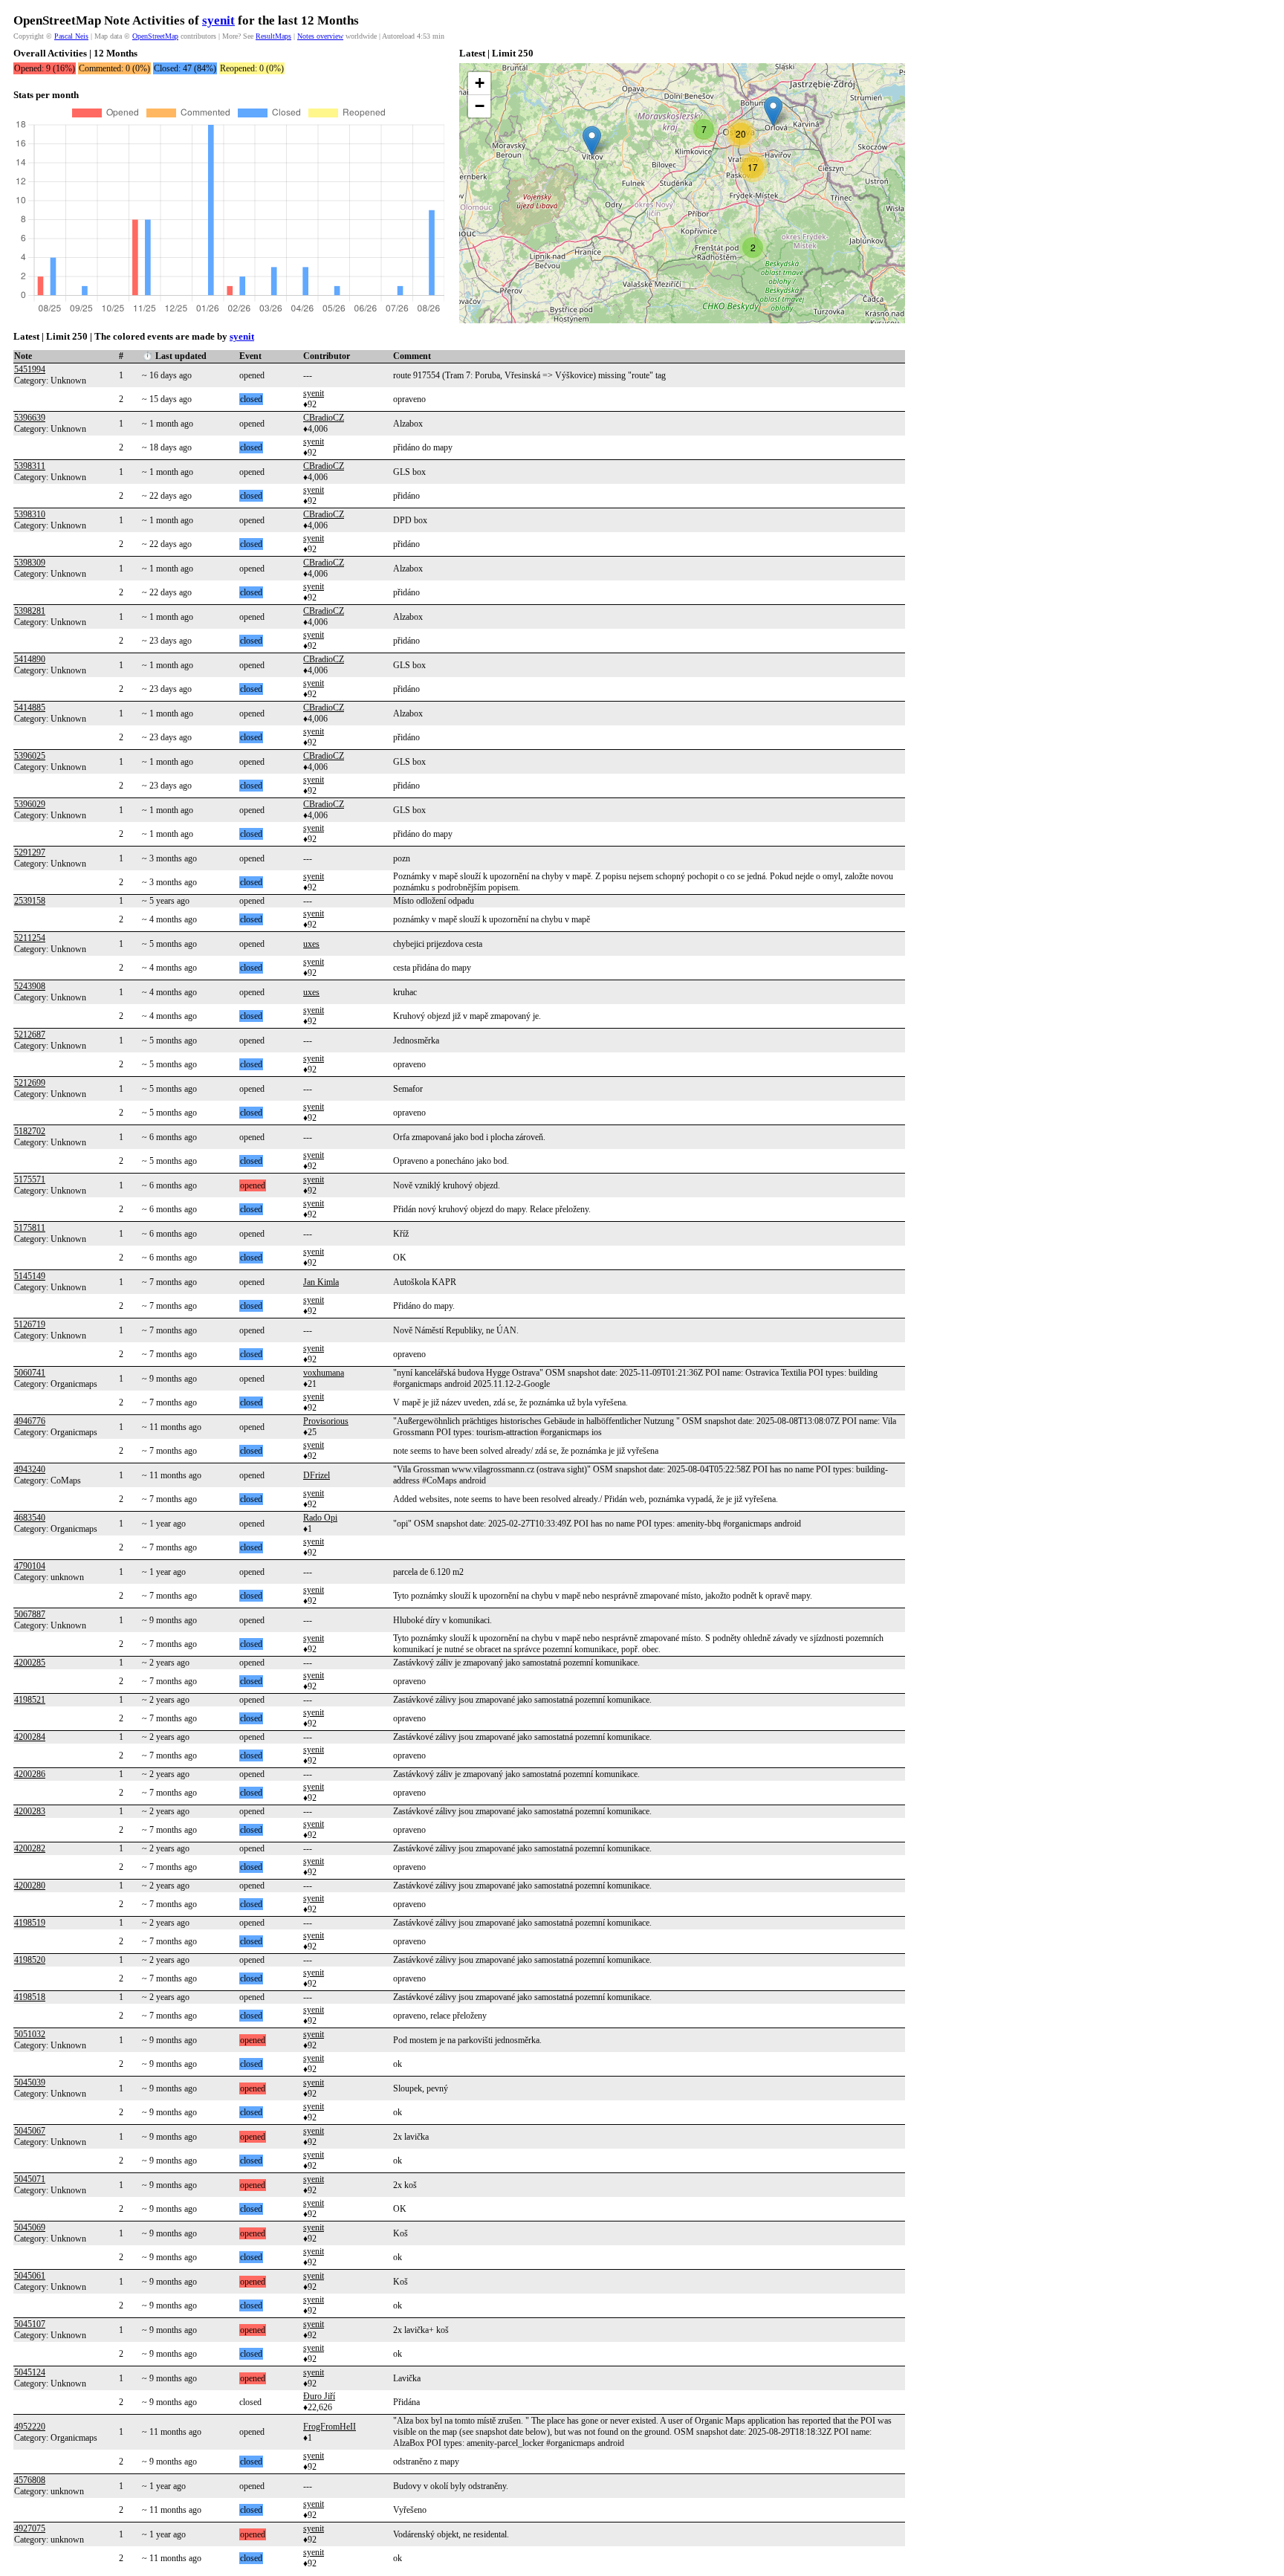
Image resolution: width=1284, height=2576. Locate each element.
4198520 (30, 1960)
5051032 (30, 2034)
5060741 (30, 1373)
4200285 (30, 1663)
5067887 (30, 1614)
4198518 (30, 1997)
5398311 (30, 466)
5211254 (30, 938)
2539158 (30, 901)
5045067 (30, 2131)
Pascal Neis (71, 36)
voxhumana (324, 1373)
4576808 (30, 2480)
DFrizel (317, 1475)
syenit (218, 20)
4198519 (30, 1923)
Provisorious (326, 1421)
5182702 (30, 1131)
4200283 (30, 1811)
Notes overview (320, 36)
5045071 (30, 2179)
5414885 (30, 708)
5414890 (30, 659)
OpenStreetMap (155, 36)
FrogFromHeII (330, 2427)
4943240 (30, 1469)
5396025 (30, 756)
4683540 (30, 1518)
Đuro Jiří (319, 2396)
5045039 (30, 2083)
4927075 (30, 2528)
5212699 (30, 1083)
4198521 (30, 1700)
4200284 (30, 1737)
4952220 (30, 2427)
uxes (311, 944)
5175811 (30, 1228)
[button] (592, 141)
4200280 (30, 1886)
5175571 (30, 1179)
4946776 (30, 1421)
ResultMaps (273, 36)
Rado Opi (320, 1518)
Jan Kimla (321, 1282)
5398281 (30, 611)
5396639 (30, 418)
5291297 (30, 852)
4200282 (30, 1848)
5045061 (30, 2276)
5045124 (30, 2372)
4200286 (30, 1774)
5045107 (30, 2324)
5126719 (30, 1324)
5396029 (30, 804)
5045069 (30, 2227)
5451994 (30, 369)
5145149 (30, 1276)
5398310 (30, 514)
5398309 (30, 563)
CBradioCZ (324, 418)
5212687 (30, 1035)
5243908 (30, 986)
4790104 (30, 1566)
